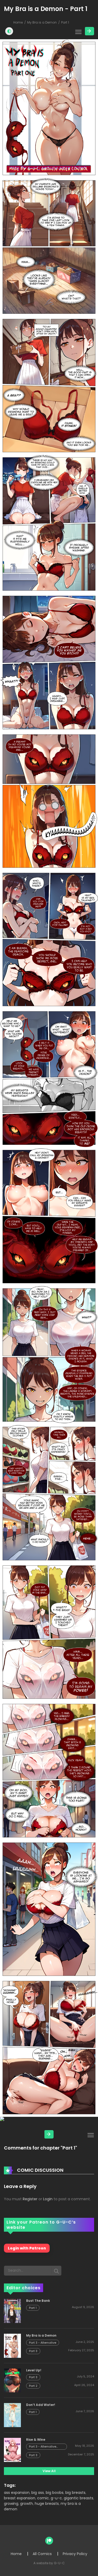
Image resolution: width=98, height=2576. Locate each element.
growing (11, 2504)
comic (43, 2498)
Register (30, 2199)
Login (48, 2199)
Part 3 (33, 2351)
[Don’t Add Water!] (12, 2415)
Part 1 (33, 2308)
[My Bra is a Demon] (12, 2345)
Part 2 (33, 2386)
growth (27, 2504)
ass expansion (17, 2493)
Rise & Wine (36, 2440)
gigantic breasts (79, 2498)
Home (18, 22)
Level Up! (34, 2370)
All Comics (42, 2554)
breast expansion (20, 2498)
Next (90, 31)
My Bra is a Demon (42, 22)
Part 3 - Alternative (43, 2343)
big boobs (55, 2493)
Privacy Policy (75, 2554)
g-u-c (56, 2498)
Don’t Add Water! (41, 2405)
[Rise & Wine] (12, 2450)
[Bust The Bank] (12, 2311)
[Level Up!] (12, 2380)
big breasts (75, 2493)
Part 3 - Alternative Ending (43, 2447)
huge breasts (47, 2504)
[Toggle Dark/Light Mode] (9, 31)
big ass (38, 2493)
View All (49, 2471)
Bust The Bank (38, 2301)
